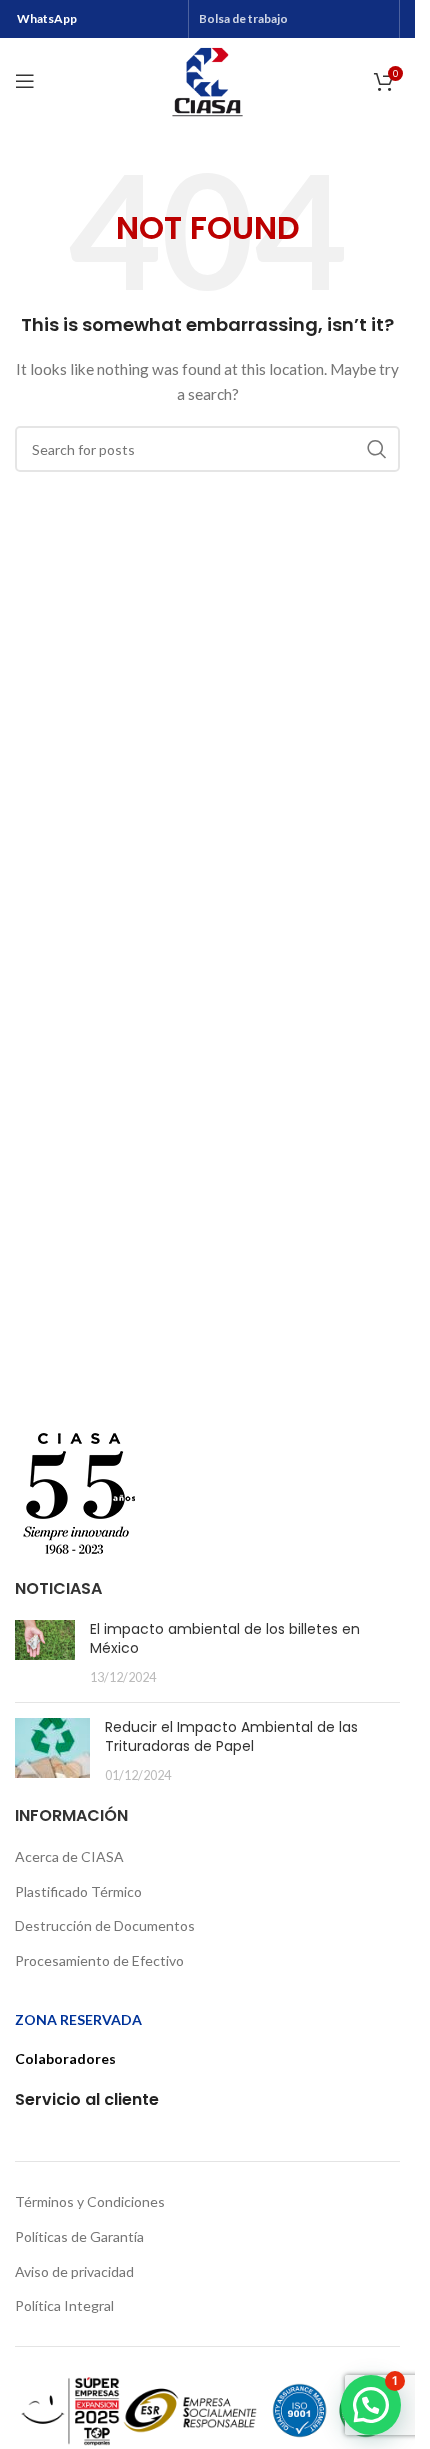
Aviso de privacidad (74, 2271)
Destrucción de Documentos (105, 1925)
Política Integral (64, 2305)
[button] (371, 2405)
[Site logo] (207, 79)
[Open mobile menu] (25, 81)
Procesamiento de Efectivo (99, 1960)
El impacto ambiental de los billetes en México (225, 1639)
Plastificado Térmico (78, 1891)
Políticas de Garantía (79, 2236)
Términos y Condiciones (90, 2201)
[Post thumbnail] (45, 1653)
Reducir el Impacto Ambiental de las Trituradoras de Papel (231, 1737)
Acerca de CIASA (69, 1856)
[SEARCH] (377, 449)
